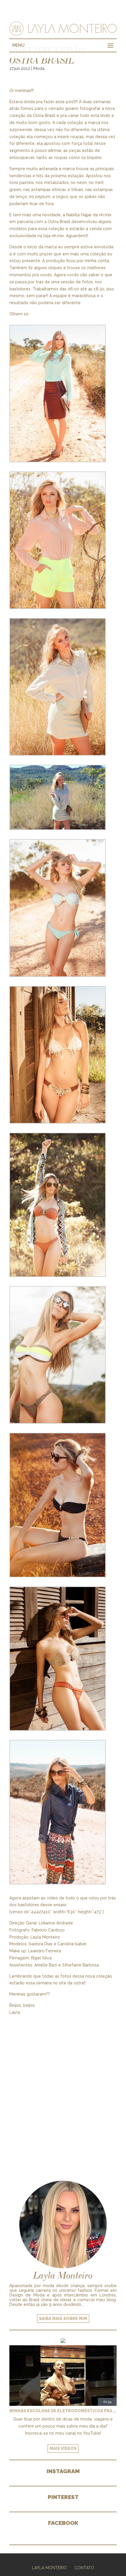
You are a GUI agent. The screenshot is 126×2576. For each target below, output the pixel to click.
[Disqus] (63, 2090)
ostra (79, 1983)
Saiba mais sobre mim (63, 2319)
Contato (84, 2568)
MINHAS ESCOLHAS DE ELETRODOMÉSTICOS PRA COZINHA (63, 2411)
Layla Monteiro (49, 2568)
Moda (39, 68)
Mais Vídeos (63, 2448)
